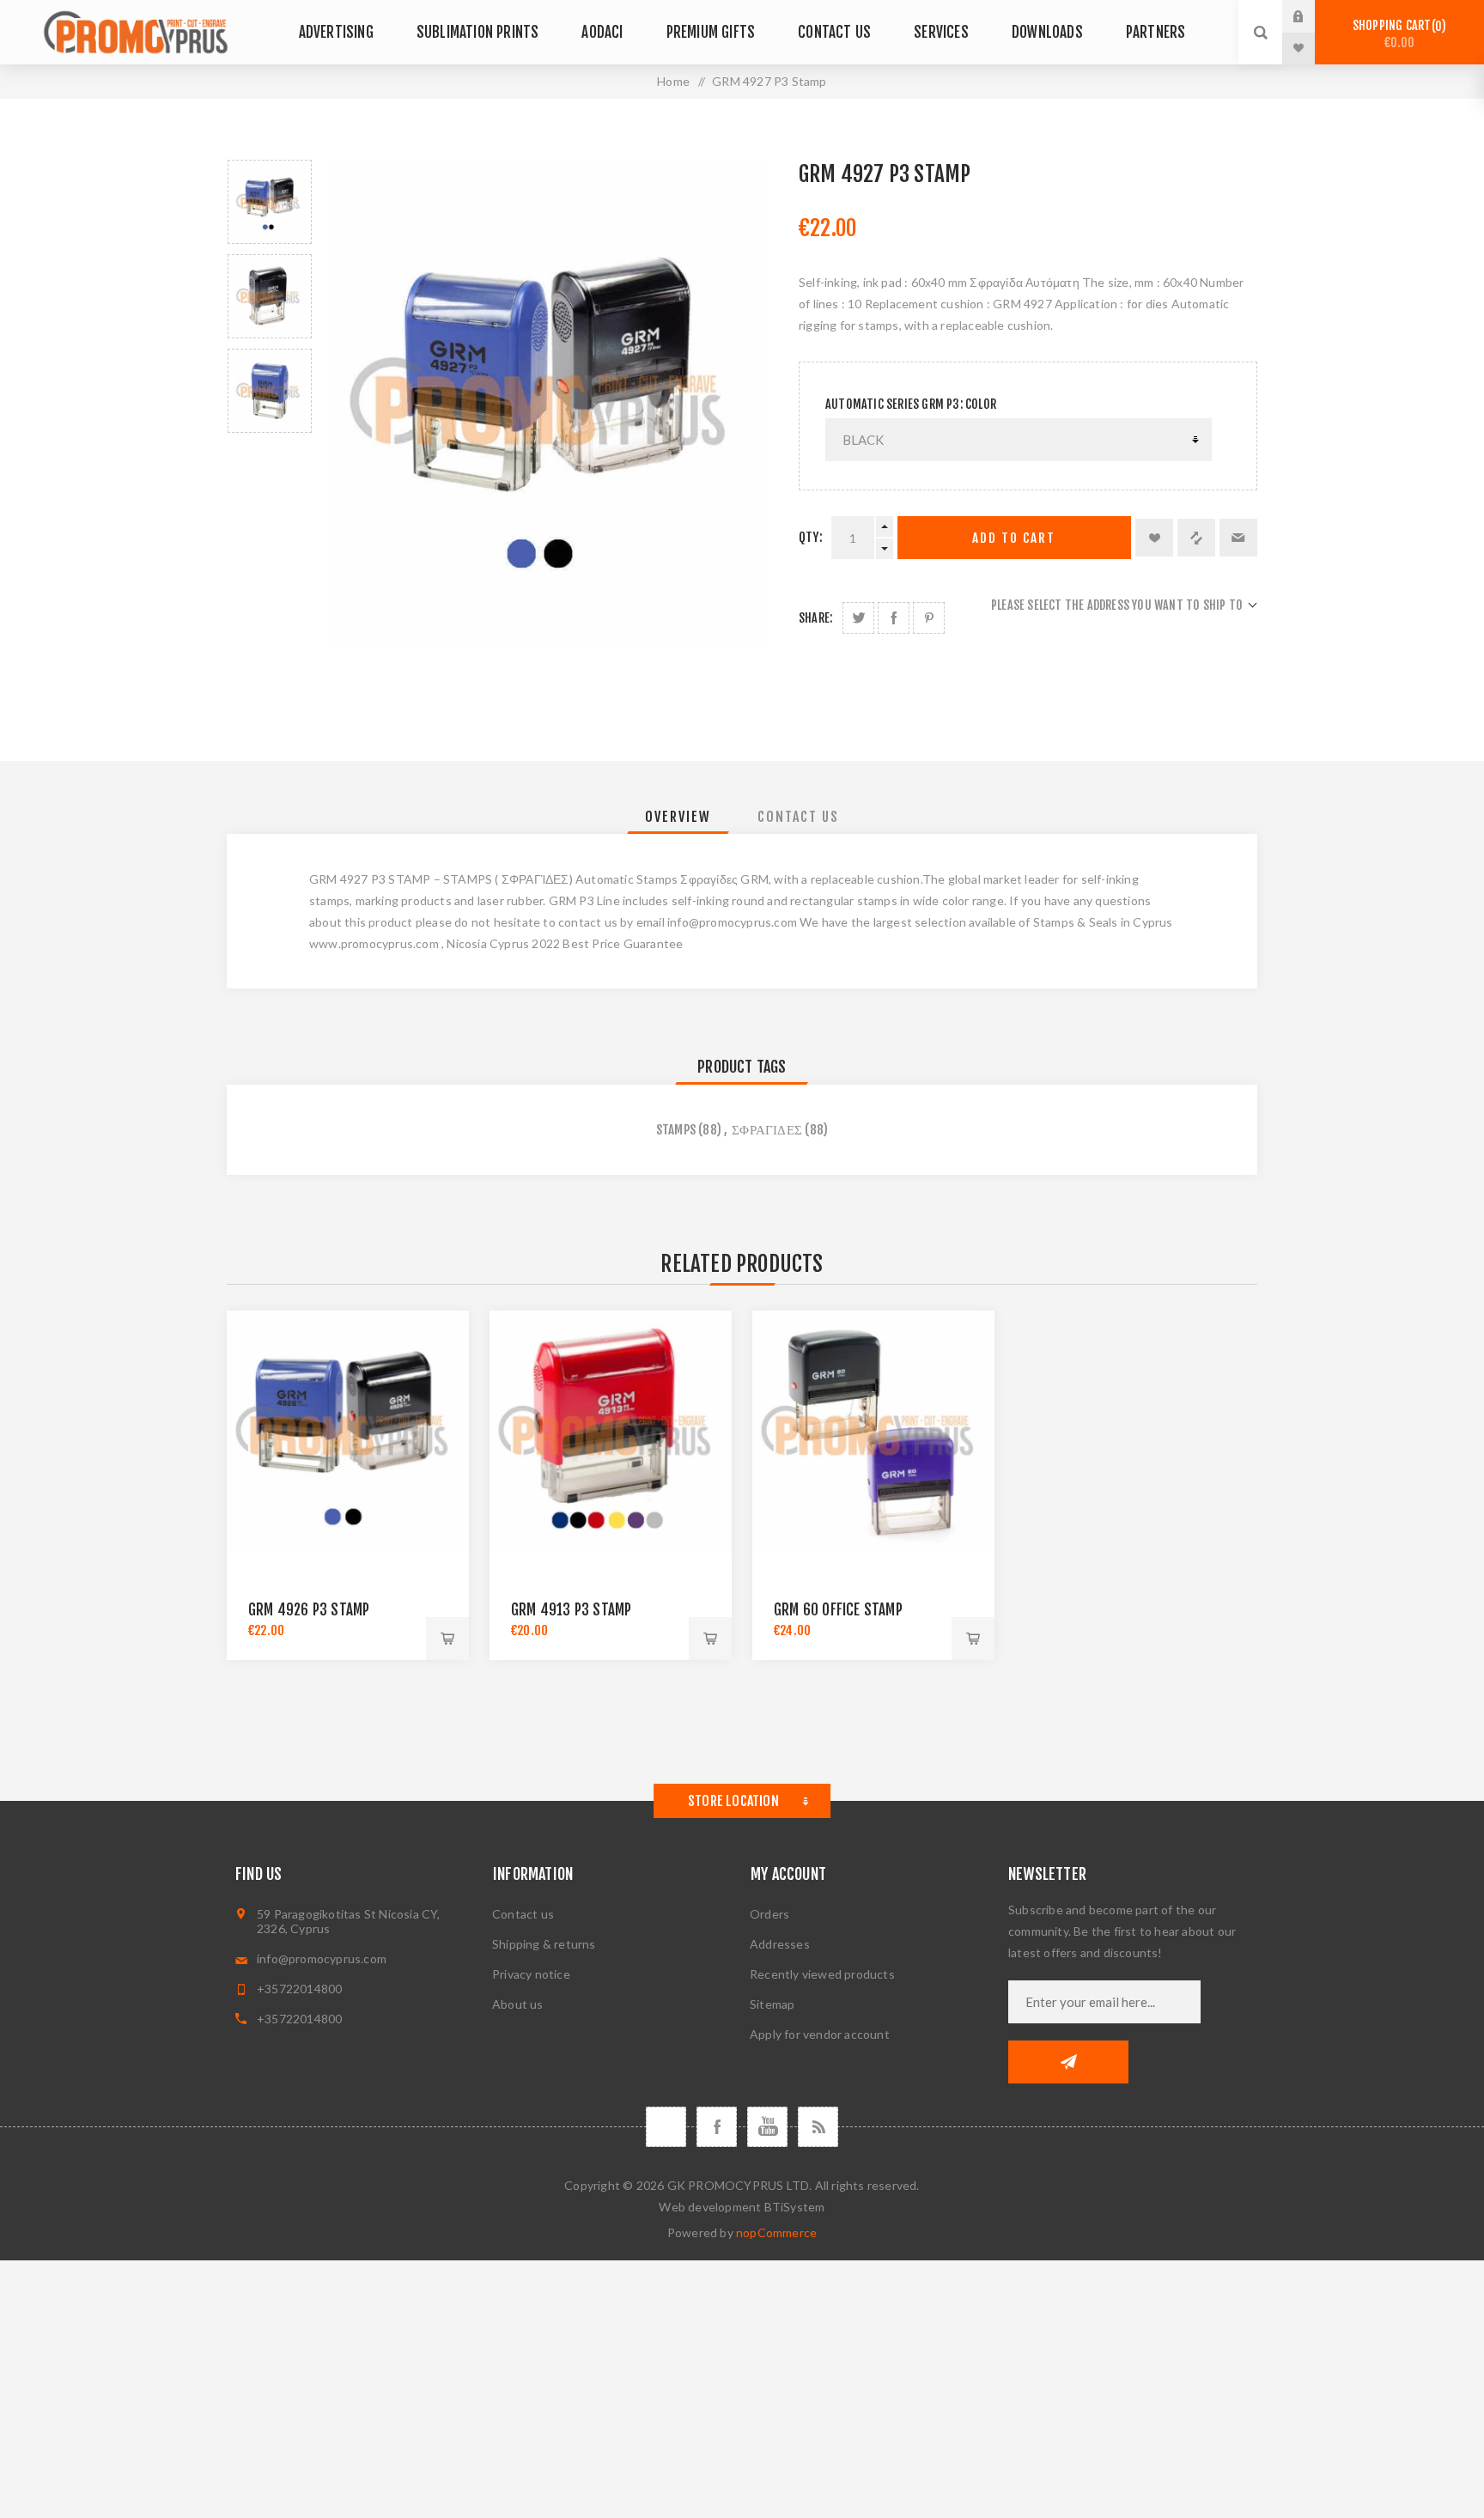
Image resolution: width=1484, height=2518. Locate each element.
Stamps (676, 1130)
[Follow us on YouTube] (767, 2127)
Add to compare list (1196, 538)
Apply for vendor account (820, 2034)
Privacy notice (531, 1974)
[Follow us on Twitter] (666, 2127)
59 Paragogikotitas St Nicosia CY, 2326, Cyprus (349, 1921)
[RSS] (818, 2127)
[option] (270, 202)
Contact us (523, 1914)
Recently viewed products (822, 1974)
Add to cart (1014, 538)
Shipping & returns (544, 1944)
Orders (769, 1914)
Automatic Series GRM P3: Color (911, 404)
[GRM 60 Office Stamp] (873, 1432)
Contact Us (798, 817)
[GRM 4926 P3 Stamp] (348, 1432)
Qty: (811, 537)
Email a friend (1238, 538)
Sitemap (772, 2004)
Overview (678, 817)
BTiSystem (795, 2207)
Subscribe (1068, 2062)
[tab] (678, 817)
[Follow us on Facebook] (717, 2127)
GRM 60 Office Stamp (838, 1610)
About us (518, 2004)
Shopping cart (1397, 34)
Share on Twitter (858, 618)
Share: (815, 618)
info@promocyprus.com (322, 1958)
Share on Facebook (894, 618)
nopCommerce (776, 2232)
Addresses (780, 1944)
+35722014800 (299, 1989)
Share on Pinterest (929, 618)
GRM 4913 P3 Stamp (571, 1610)
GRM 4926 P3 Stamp (309, 1610)
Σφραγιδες (767, 1130)
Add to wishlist (1154, 538)
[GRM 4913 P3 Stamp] (611, 1432)
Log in (1311, 16)
